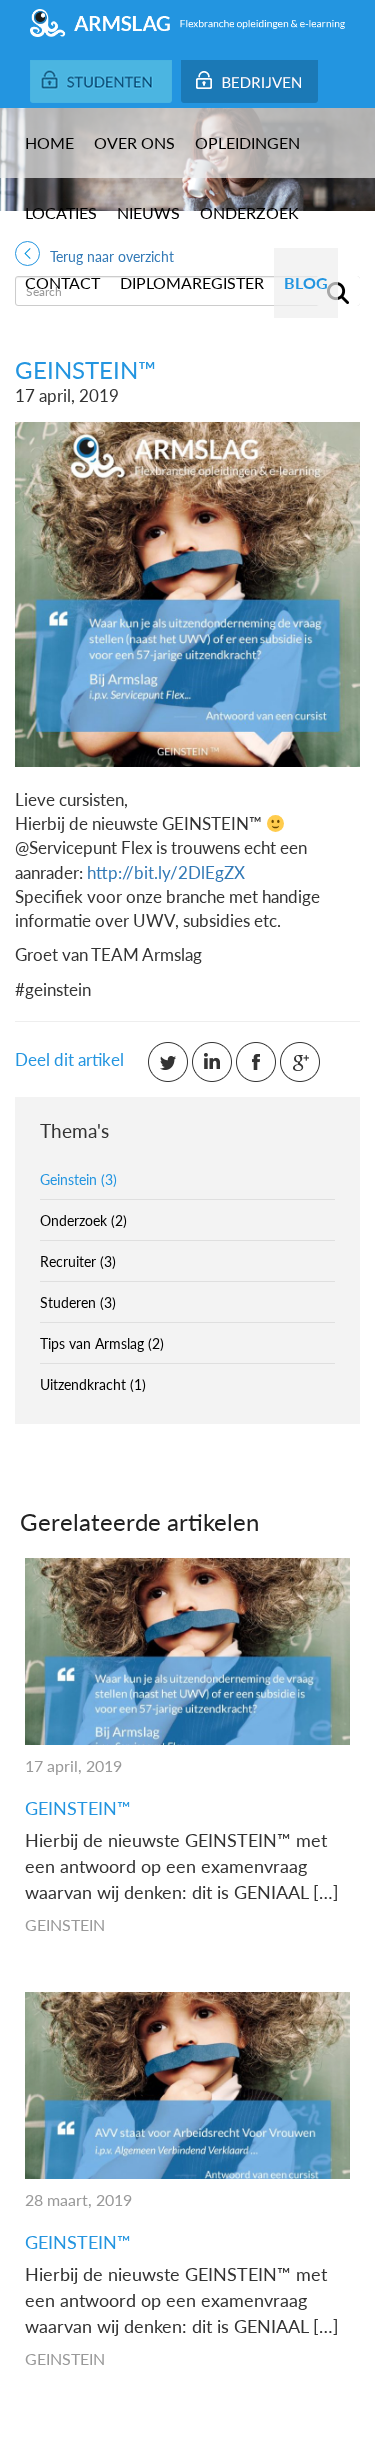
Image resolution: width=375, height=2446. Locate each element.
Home (49, 142)
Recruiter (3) (78, 1261)
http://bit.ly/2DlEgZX (166, 872)
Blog (306, 282)
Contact (62, 282)
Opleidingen (247, 142)
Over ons (134, 142)
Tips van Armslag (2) (102, 1343)
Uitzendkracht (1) (93, 1384)
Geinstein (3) (78, 1179)
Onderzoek (249, 212)
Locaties (61, 212)
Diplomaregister (192, 282)
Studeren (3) (78, 1302)
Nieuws (148, 212)
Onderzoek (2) (83, 1220)
